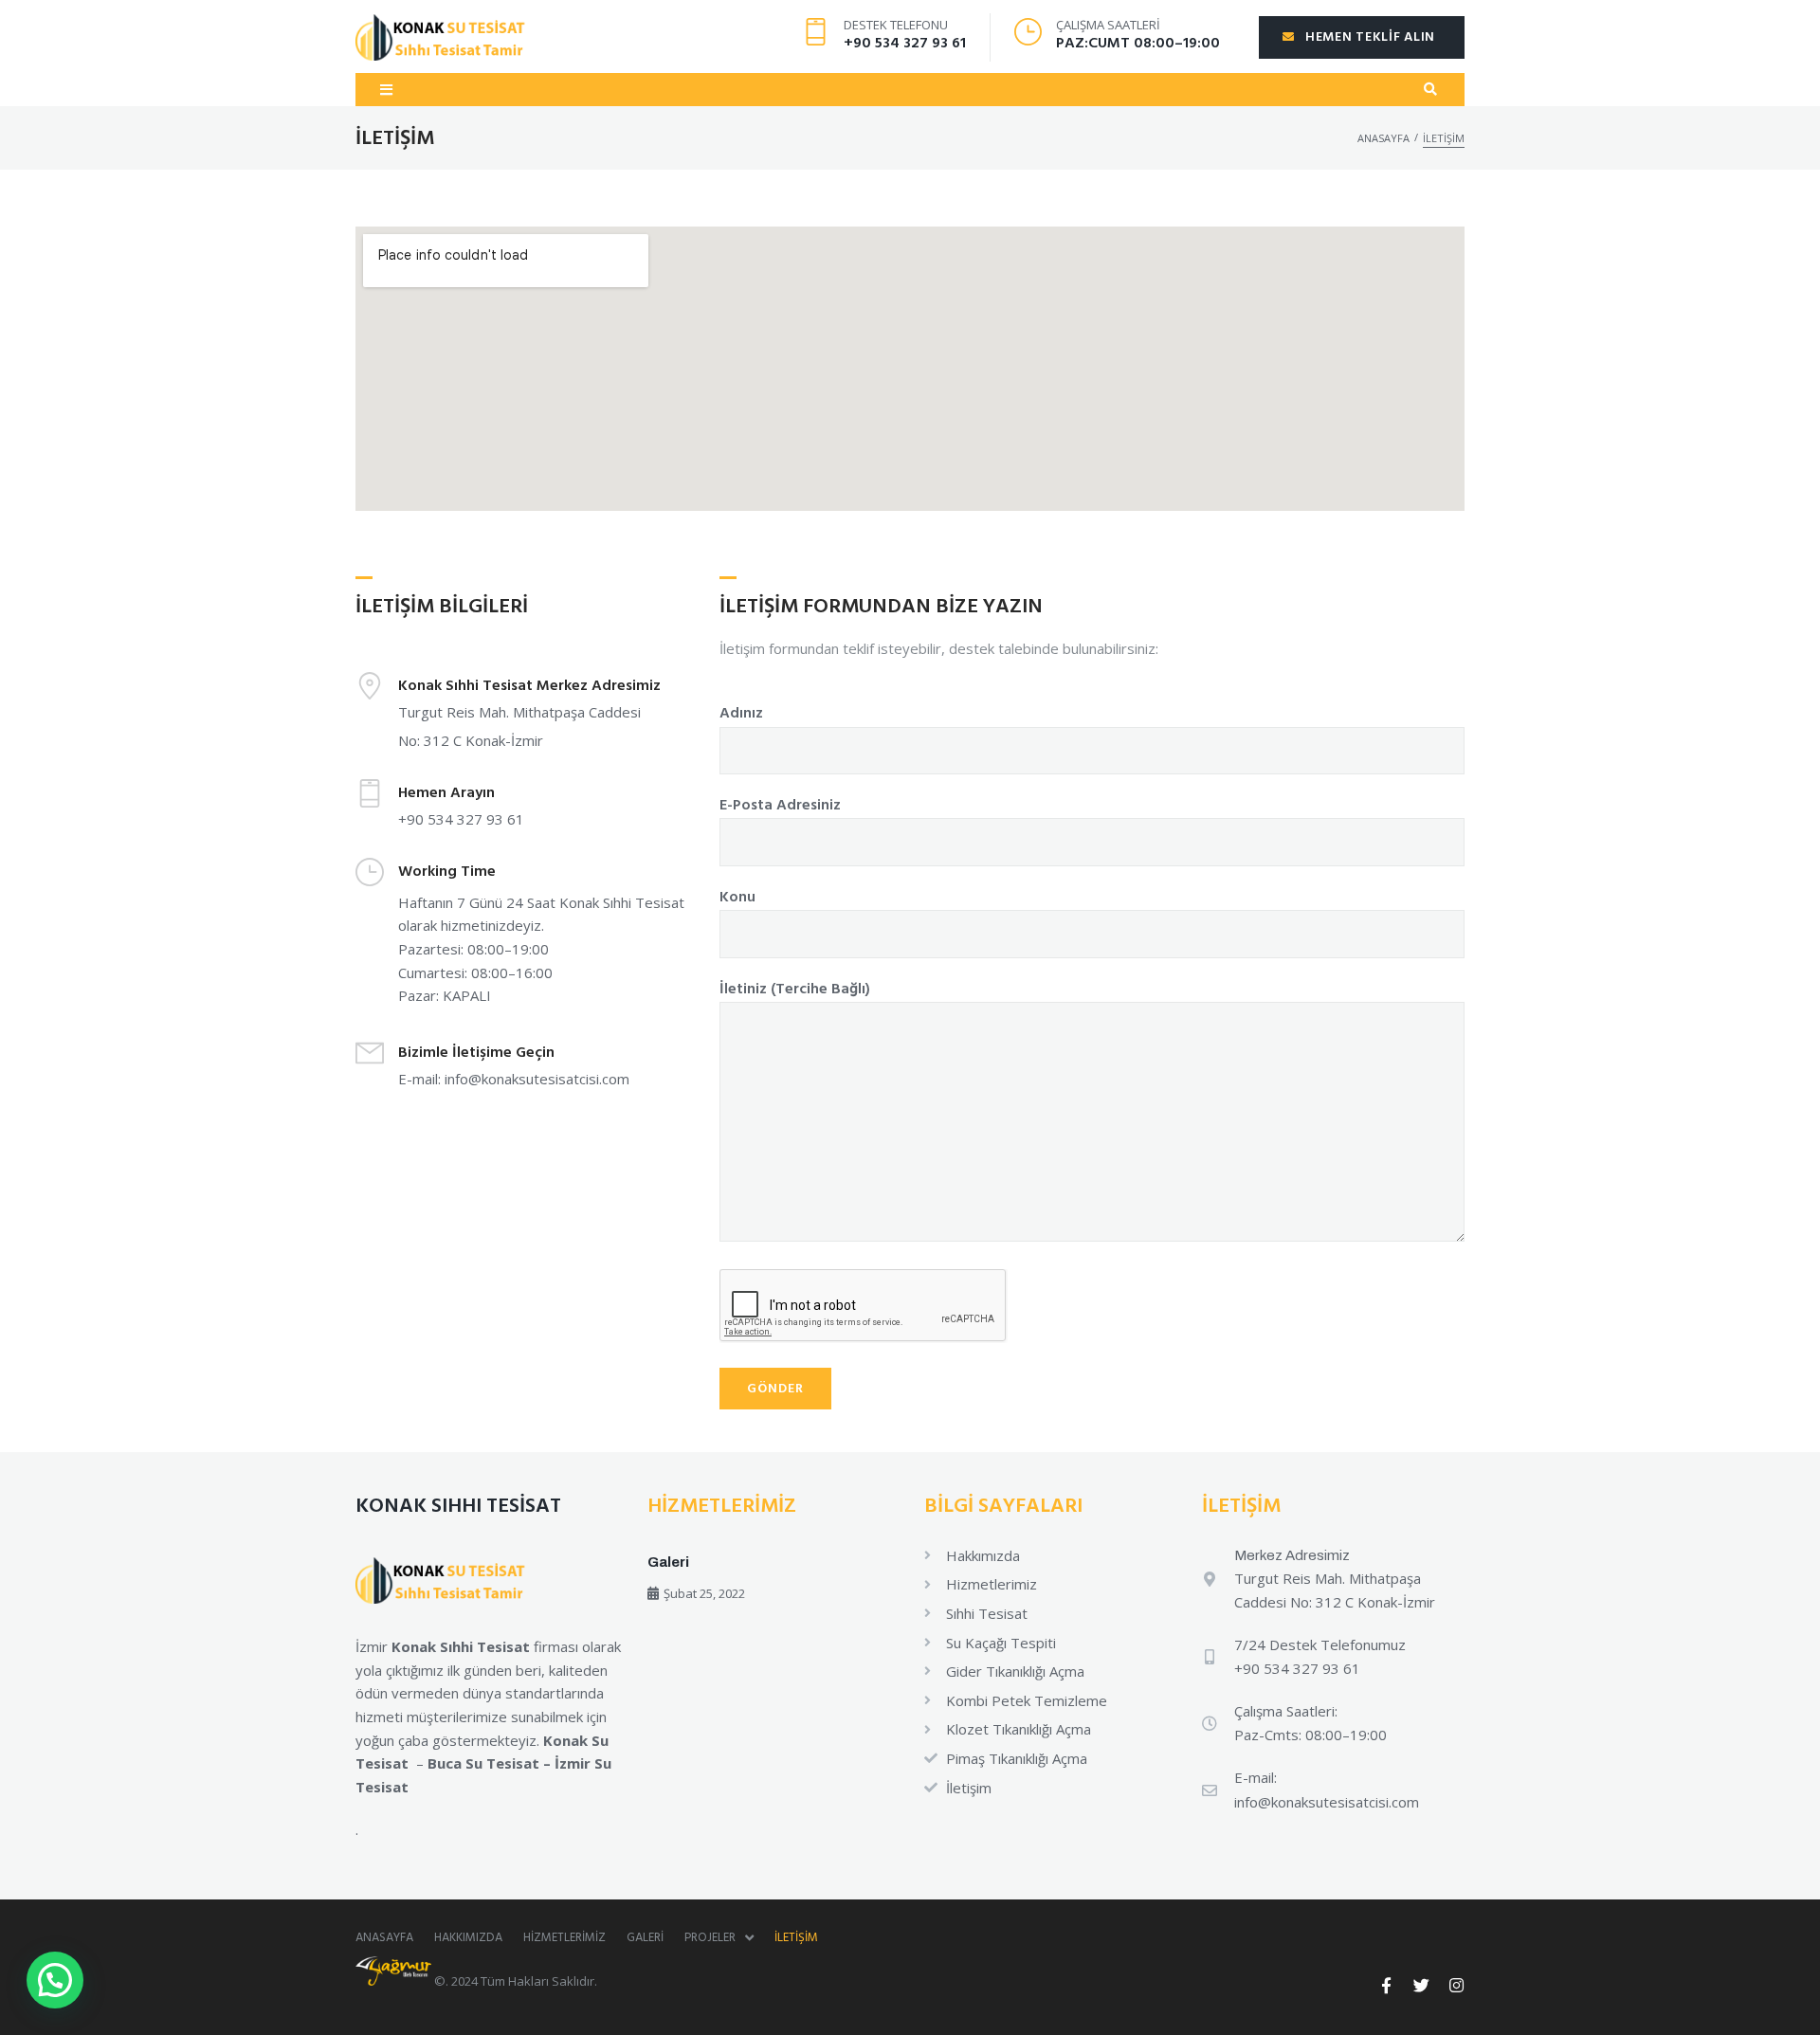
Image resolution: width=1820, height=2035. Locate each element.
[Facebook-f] (1386, 1985)
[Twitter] (1421, 1985)
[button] (55, 1980)
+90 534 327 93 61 (905, 44)
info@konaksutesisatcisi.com (537, 1079)
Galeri (668, 1562)
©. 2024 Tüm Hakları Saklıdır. (514, 1981)
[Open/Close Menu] (386, 90)
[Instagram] (1456, 1985)
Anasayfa (1383, 138)
